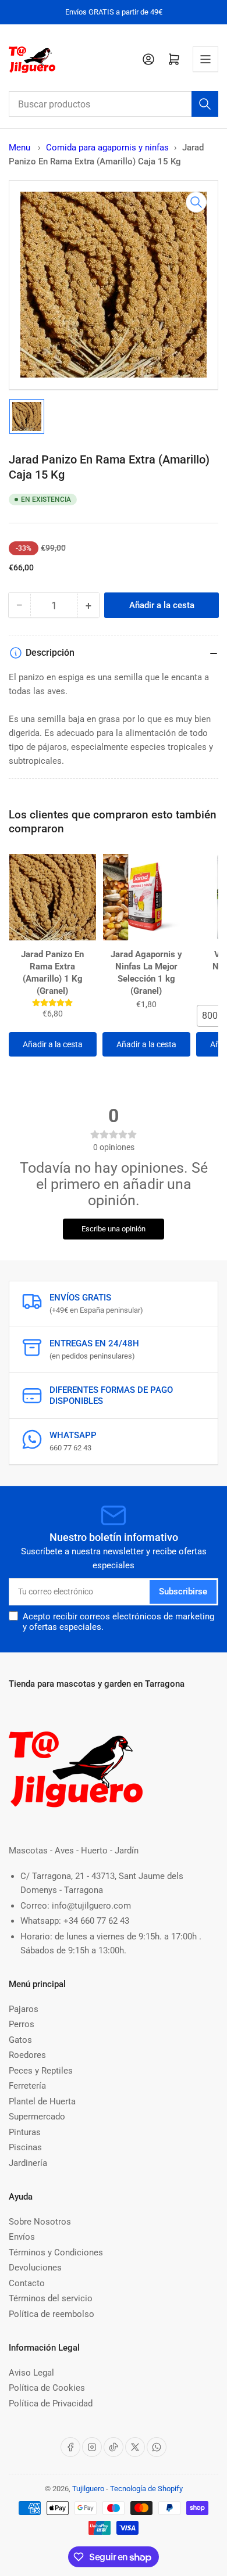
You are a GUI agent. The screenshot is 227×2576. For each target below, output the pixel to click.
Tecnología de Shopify (146, 2489)
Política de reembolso (52, 2314)
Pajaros (24, 2009)
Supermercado (37, 2117)
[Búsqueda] (205, 104)
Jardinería (28, 2163)
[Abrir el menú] (205, 59)
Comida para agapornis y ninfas (107, 148)
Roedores (27, 2055)
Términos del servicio (51, 2298)
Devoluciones (35, 2268)
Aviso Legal (31, 2373)
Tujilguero (88, 2489)
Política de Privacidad (51, 2403)
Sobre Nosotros (40, 2222)
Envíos (22, 2237)
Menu (19, 148)
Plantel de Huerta (42, 2101)
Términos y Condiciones (56, 2252)
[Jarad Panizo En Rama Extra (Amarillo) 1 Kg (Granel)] (53, 897)
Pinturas (25, 2132)
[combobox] (114, 104)
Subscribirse (183, 1591)
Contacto (27, 2283)
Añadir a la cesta (53, 1044)
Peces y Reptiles (41, 2071)
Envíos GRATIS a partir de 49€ (114, 12)
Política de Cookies (47, 2388)
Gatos (20, 2040)
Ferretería (27, 2086)
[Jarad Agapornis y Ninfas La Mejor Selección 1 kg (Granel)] (146, 897)
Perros (22, 2024)
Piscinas (25, 2147)
